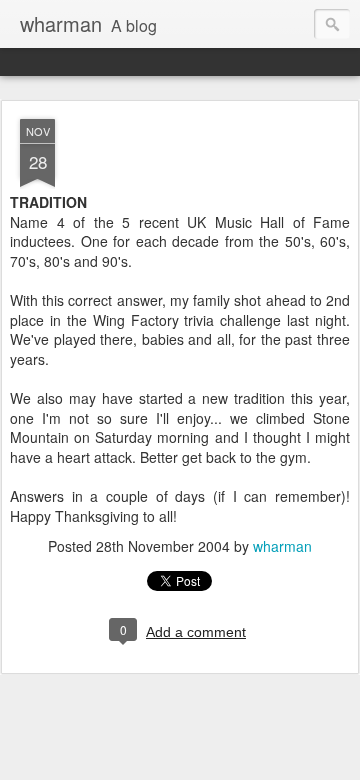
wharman (282, 546)
